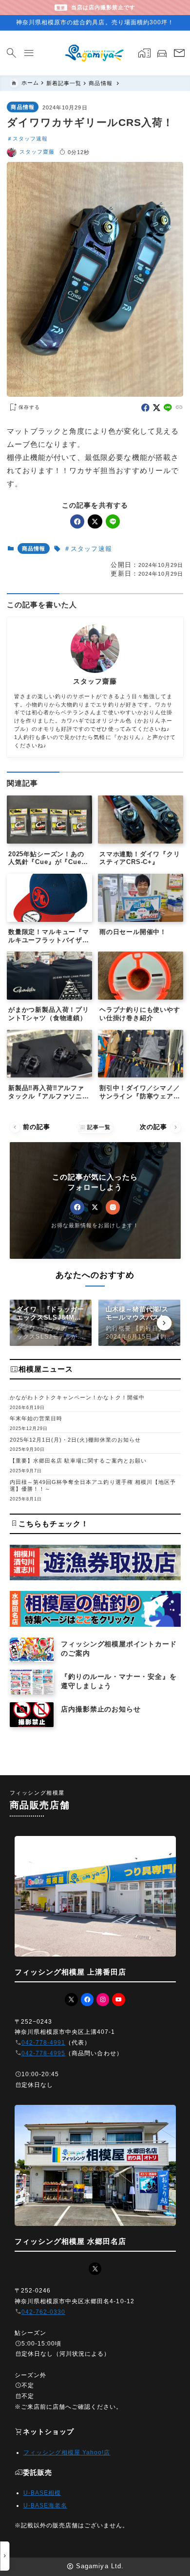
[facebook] (145, 408)
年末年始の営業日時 (36, 1418)
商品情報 (22, 107)
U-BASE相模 (42, 2493)
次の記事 (160, 1127)
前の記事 (31, 1127)
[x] (157, 408)
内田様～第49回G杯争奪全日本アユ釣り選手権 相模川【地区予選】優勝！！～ (93, 1486)
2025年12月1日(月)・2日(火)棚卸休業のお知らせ (76, 1440)
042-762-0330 (44, 2312)
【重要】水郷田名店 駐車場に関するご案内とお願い (78, 1461)
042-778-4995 (44, 2053)
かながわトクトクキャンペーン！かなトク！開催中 (77, 1397)
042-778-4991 (44, 2043)
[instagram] (113, 1207)
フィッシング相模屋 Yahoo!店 (67, 2452)
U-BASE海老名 (46, 2505)
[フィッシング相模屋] (95, 53)
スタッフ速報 (30, 139)
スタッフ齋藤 (37, 152)
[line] (168, 408)
